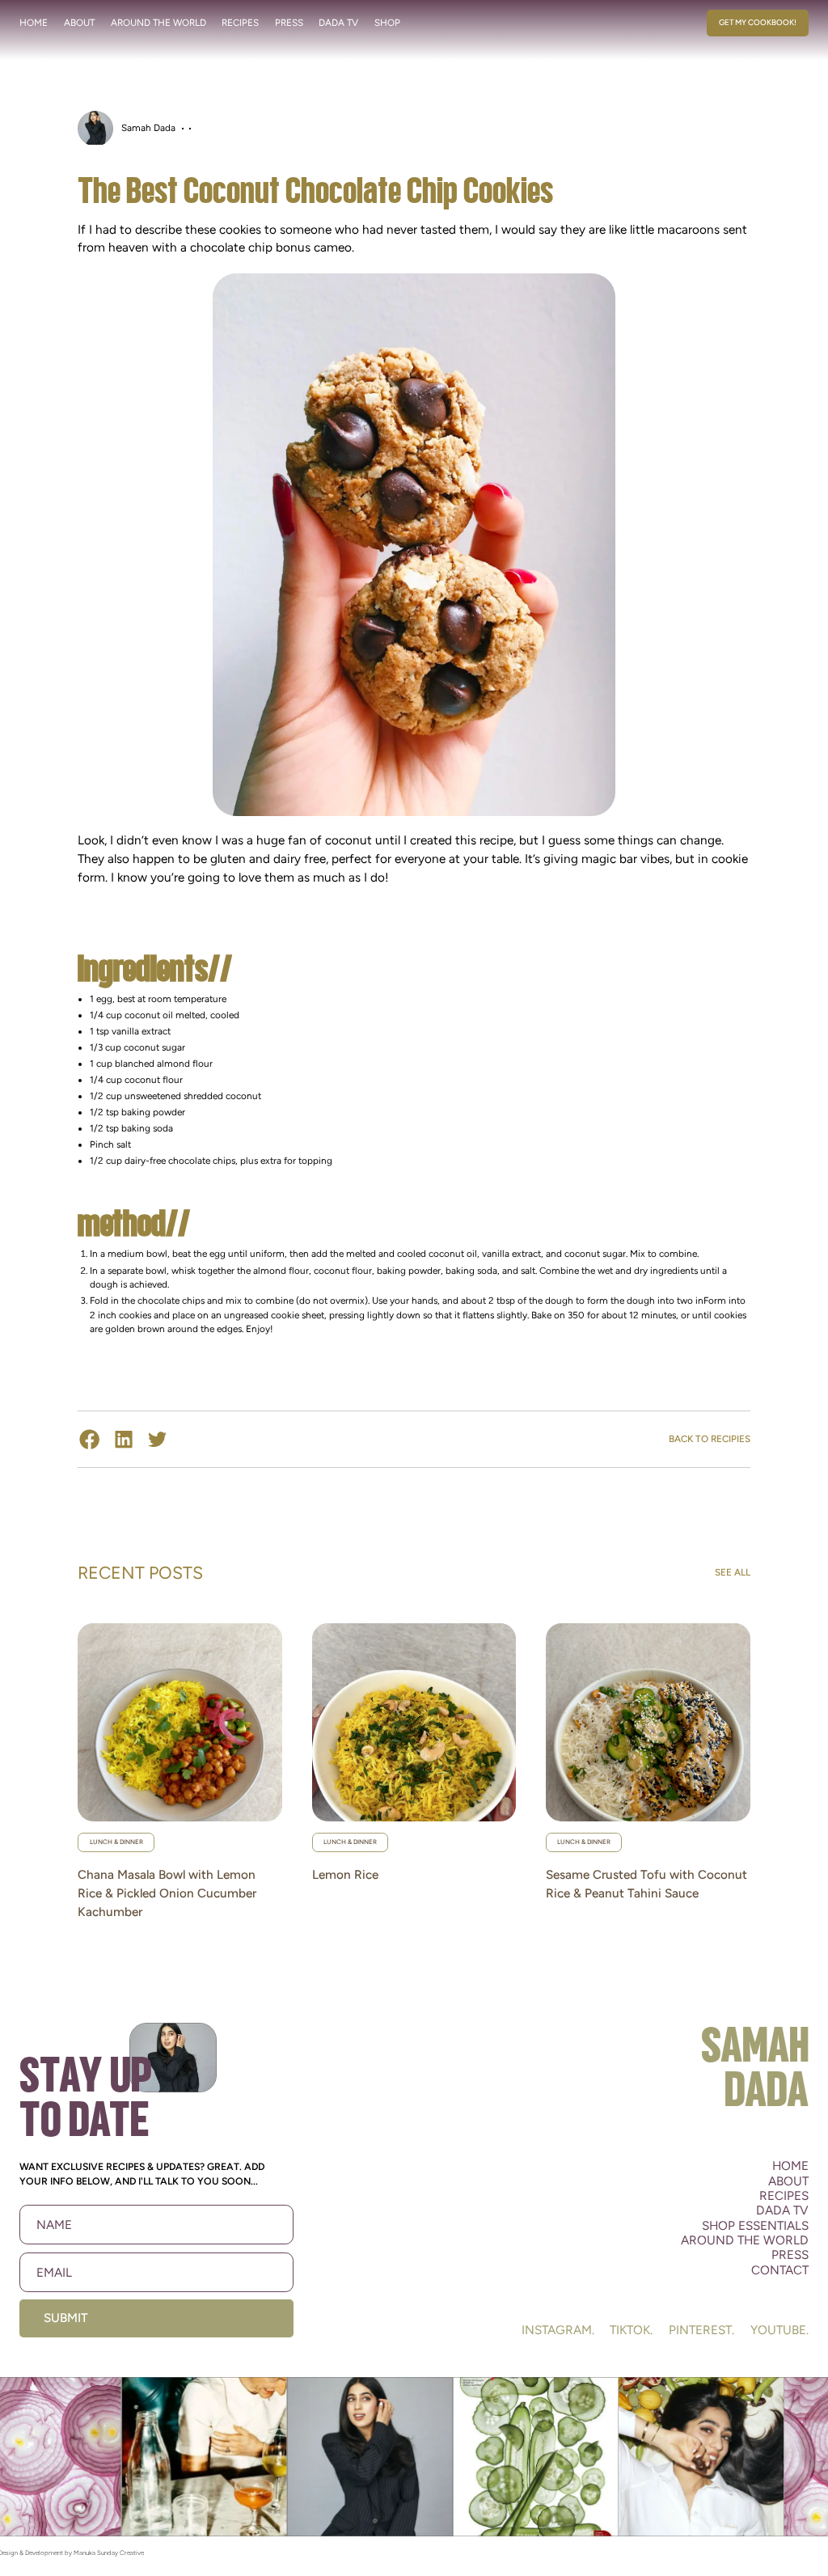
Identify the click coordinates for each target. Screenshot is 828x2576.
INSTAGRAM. (558, 2330)
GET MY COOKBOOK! (758, 22)
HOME (790, 2166)
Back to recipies (710, 1439)
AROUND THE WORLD (158, 23)
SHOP (387, 23)
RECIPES (240, 23)
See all (733, 1572)
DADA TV (338, 23)
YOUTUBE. (779, 2330)
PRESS (289, 23)
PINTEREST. (701, 2330)
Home (34, 23)
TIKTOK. (631, 2330)
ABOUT (79, 23)
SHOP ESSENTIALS (755, 2226)
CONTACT (780, 2270)
